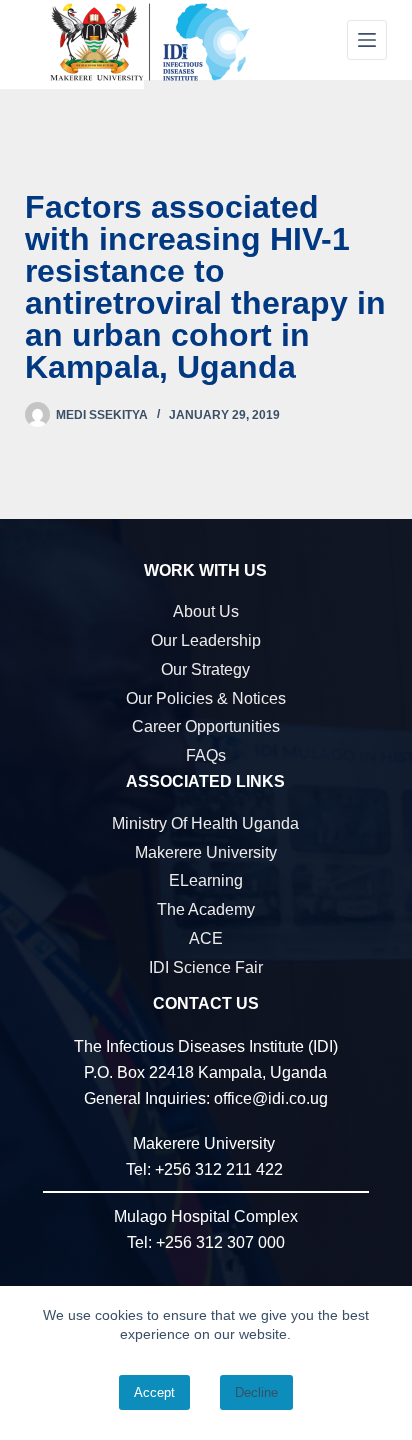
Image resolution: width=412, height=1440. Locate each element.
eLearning (206, 880)
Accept (154, 1392)
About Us (206, 611)
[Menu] (367, 40)
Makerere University (206, 852)
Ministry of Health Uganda (205, 823)
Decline (256, 1392)
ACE (206, 938)
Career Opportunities (206, 726)
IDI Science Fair (206, 967)
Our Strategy (205, 669)
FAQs (206, 755)
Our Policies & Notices (206, 698)
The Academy (206, 909)
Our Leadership (206, 640)
